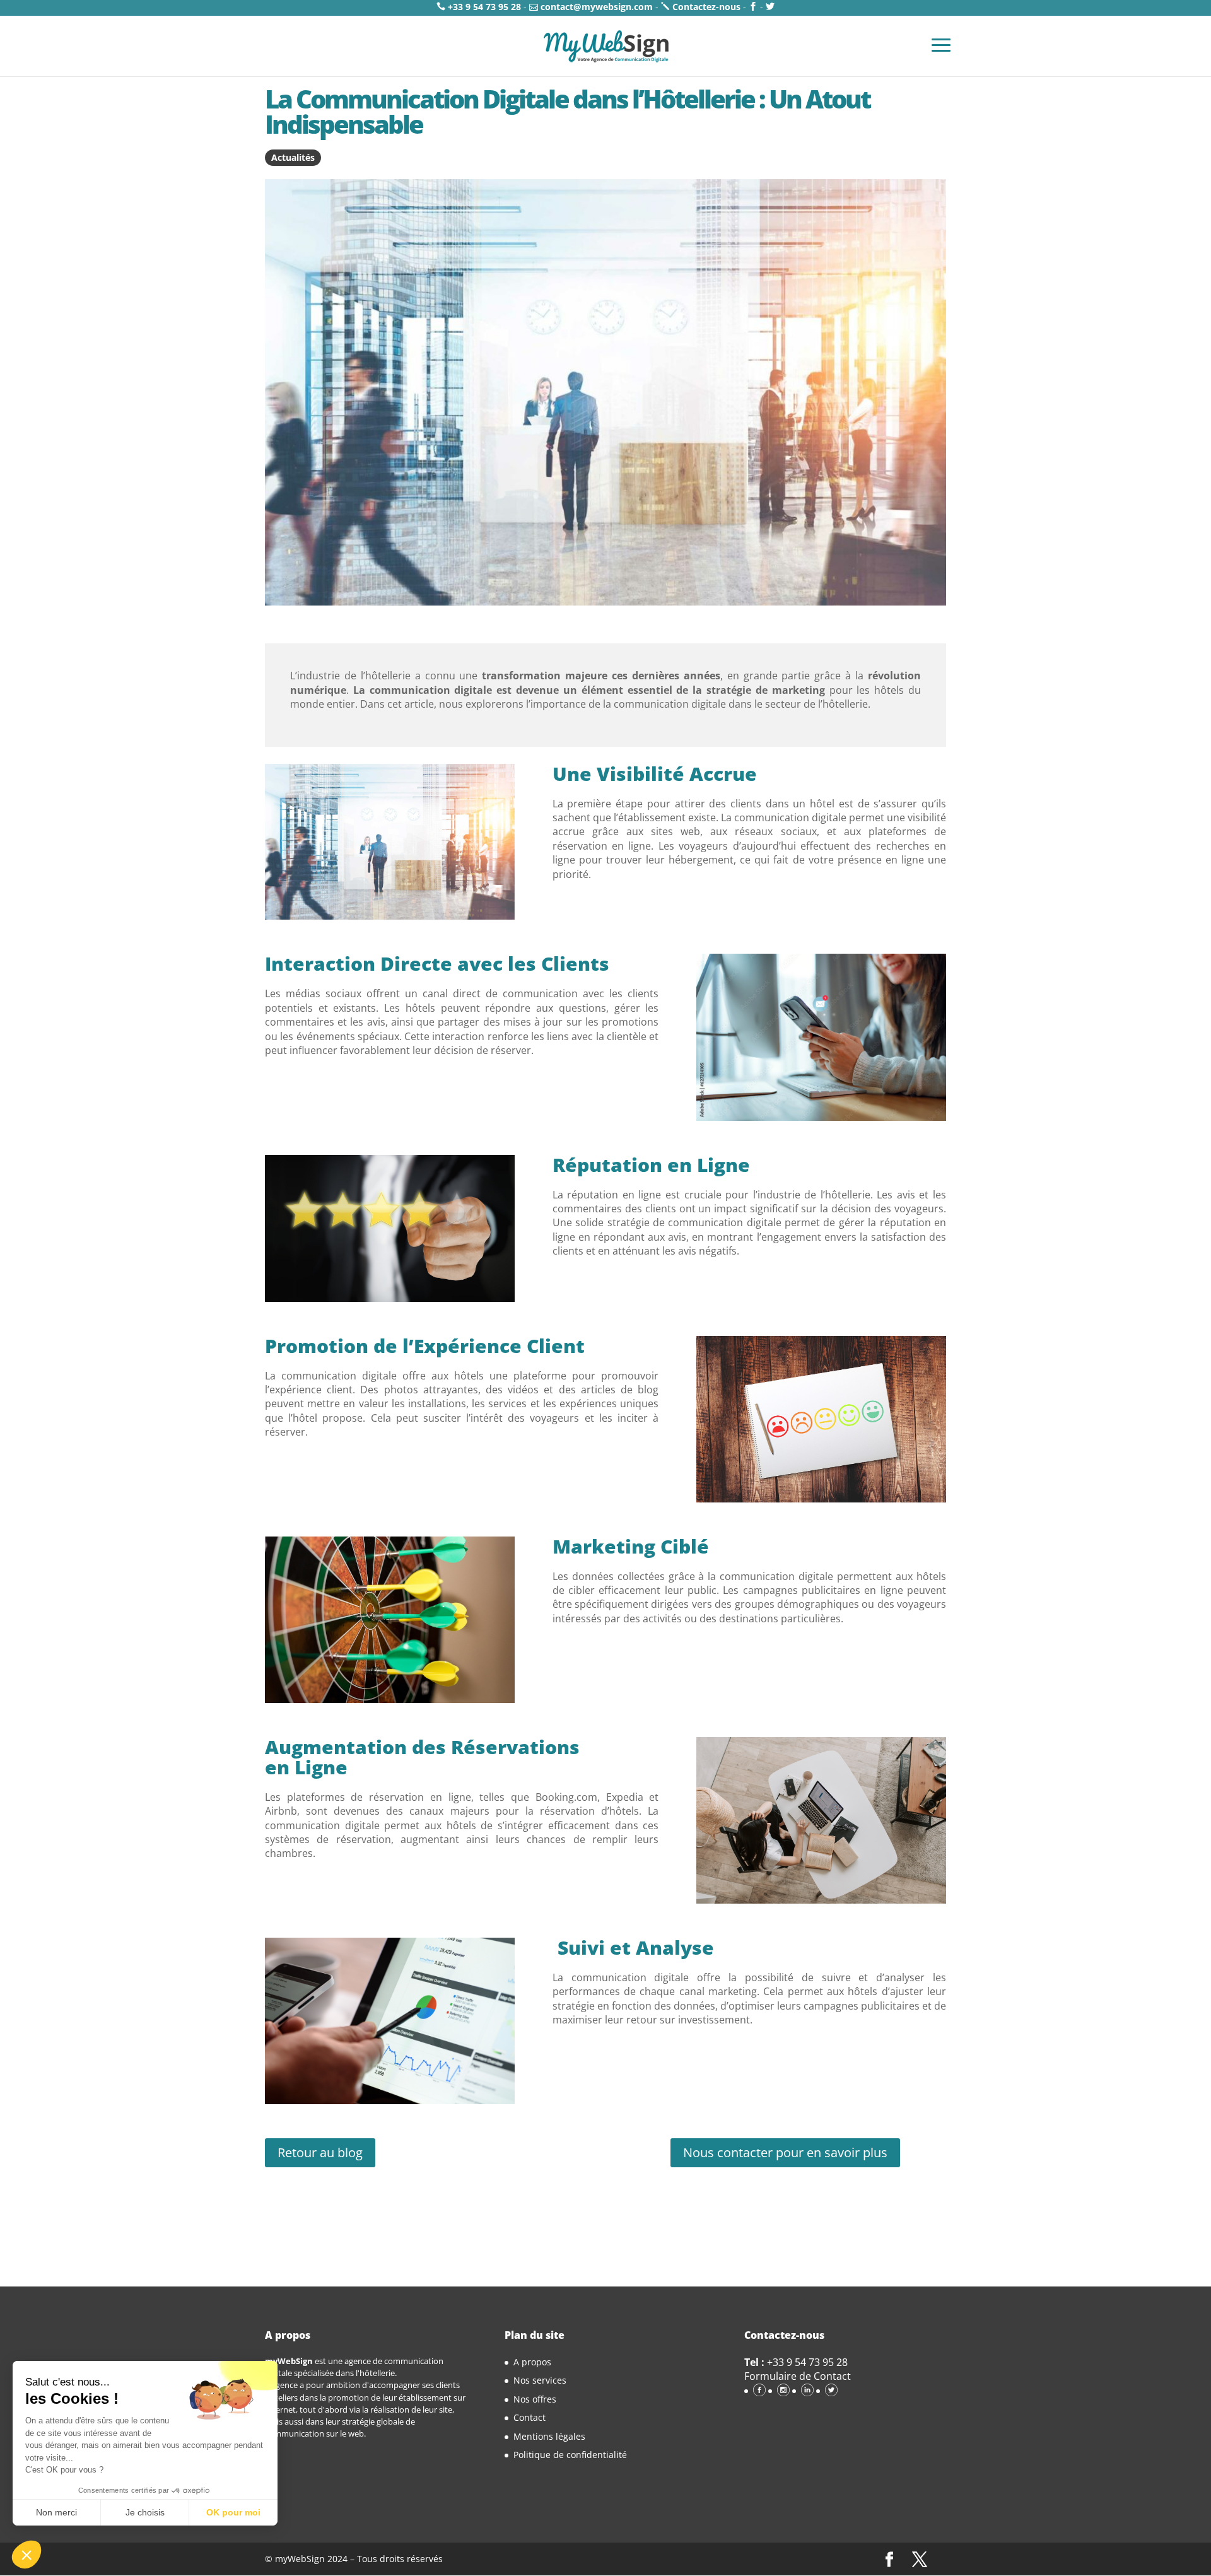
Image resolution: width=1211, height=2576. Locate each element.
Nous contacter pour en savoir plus (785, 2152)
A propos (532, 2362)
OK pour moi (233, 2512)
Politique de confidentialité (570, 2455)
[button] (26, 2555)
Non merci (56, 2512)
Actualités (293, 157)
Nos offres (535, 2399)
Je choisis (145, 2512)
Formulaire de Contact (798, 2376)
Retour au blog (320, 2152)
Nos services (540, 2380)
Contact (529, 2417)
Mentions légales (549, 2436)
